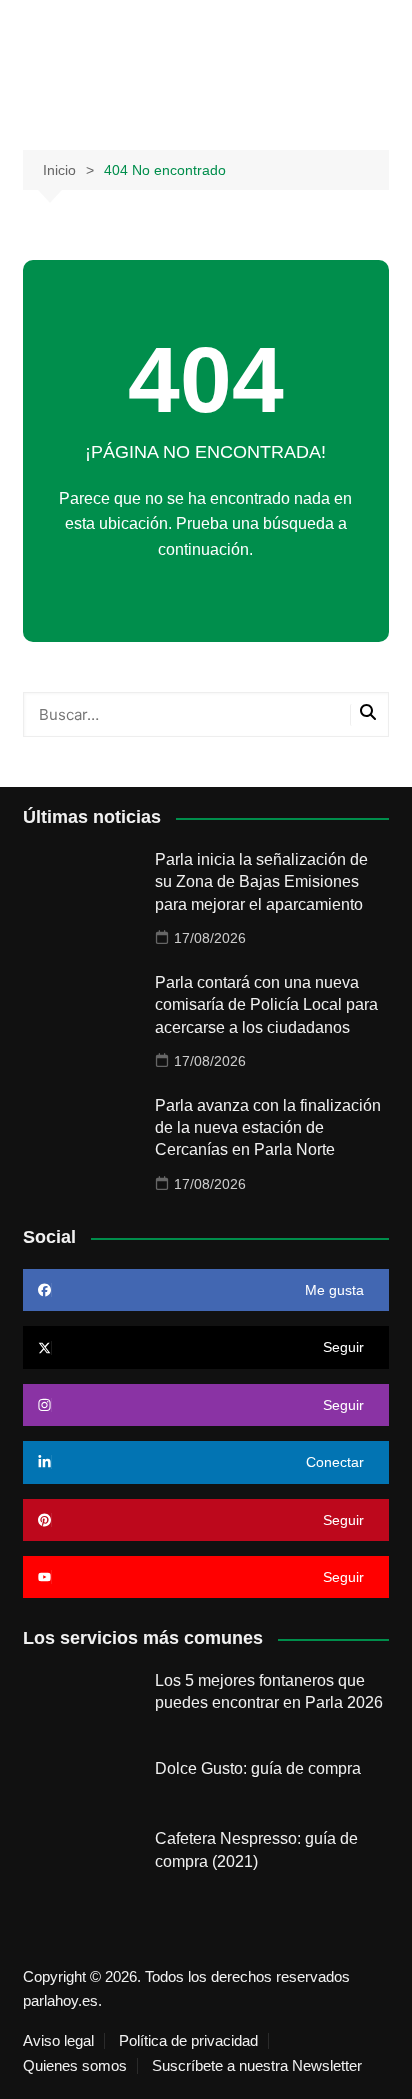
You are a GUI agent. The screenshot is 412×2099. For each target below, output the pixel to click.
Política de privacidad (188, 2041)
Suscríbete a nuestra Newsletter (257, 2066)
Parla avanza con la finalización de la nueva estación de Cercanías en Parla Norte (268, 1128)
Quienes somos (75, 2066)
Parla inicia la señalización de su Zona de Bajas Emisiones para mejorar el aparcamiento (261, 882)
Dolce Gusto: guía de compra (258, 1768)
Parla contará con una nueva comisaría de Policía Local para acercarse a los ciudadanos (266, 1005)
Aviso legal (58, 2041)
